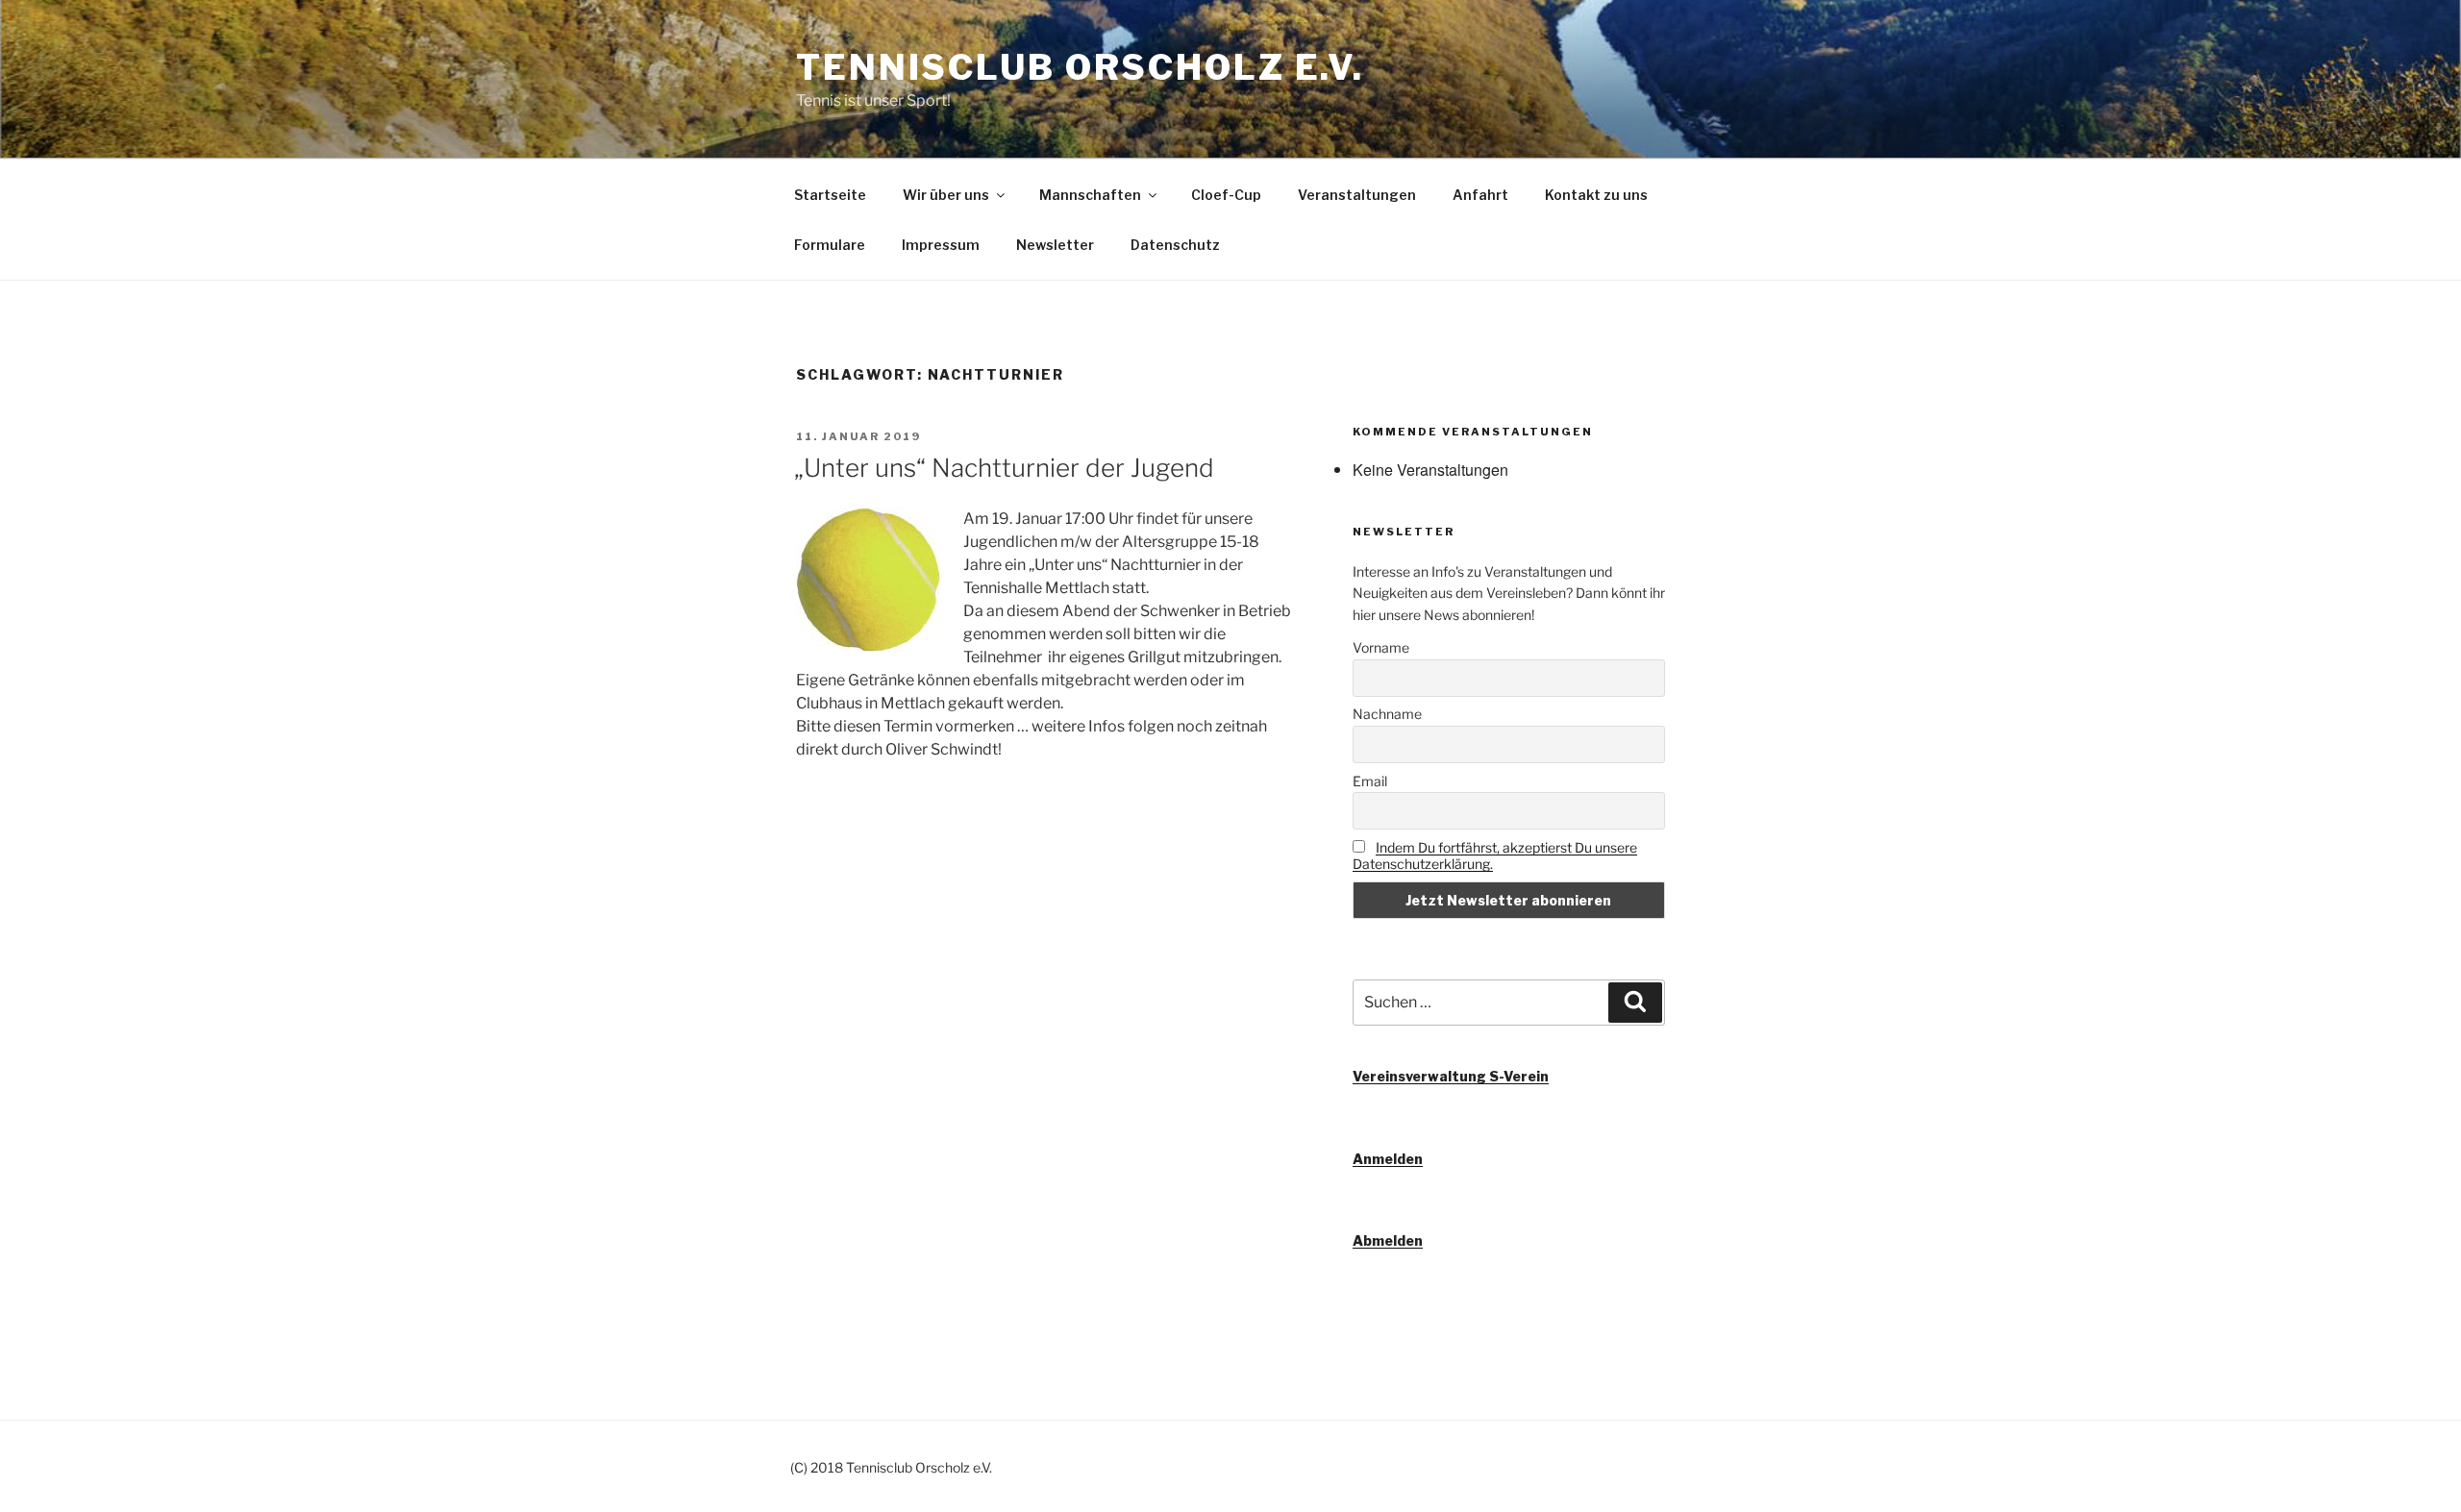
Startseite (830, 195)
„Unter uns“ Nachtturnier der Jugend (1004, 468)
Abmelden (1388, 1240)
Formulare (830, 245)
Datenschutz (1175, 245)
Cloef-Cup (1226, 195)
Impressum (941, 245)
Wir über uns (946, 195)
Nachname (1387, 714)
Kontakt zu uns (1596, 195)
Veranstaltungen (1357, 195)
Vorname (1381, 647)
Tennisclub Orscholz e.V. (1080, 67)
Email (1370, 781)
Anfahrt (1480, 195)
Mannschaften (1090, 195)
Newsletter (1055, 245)
